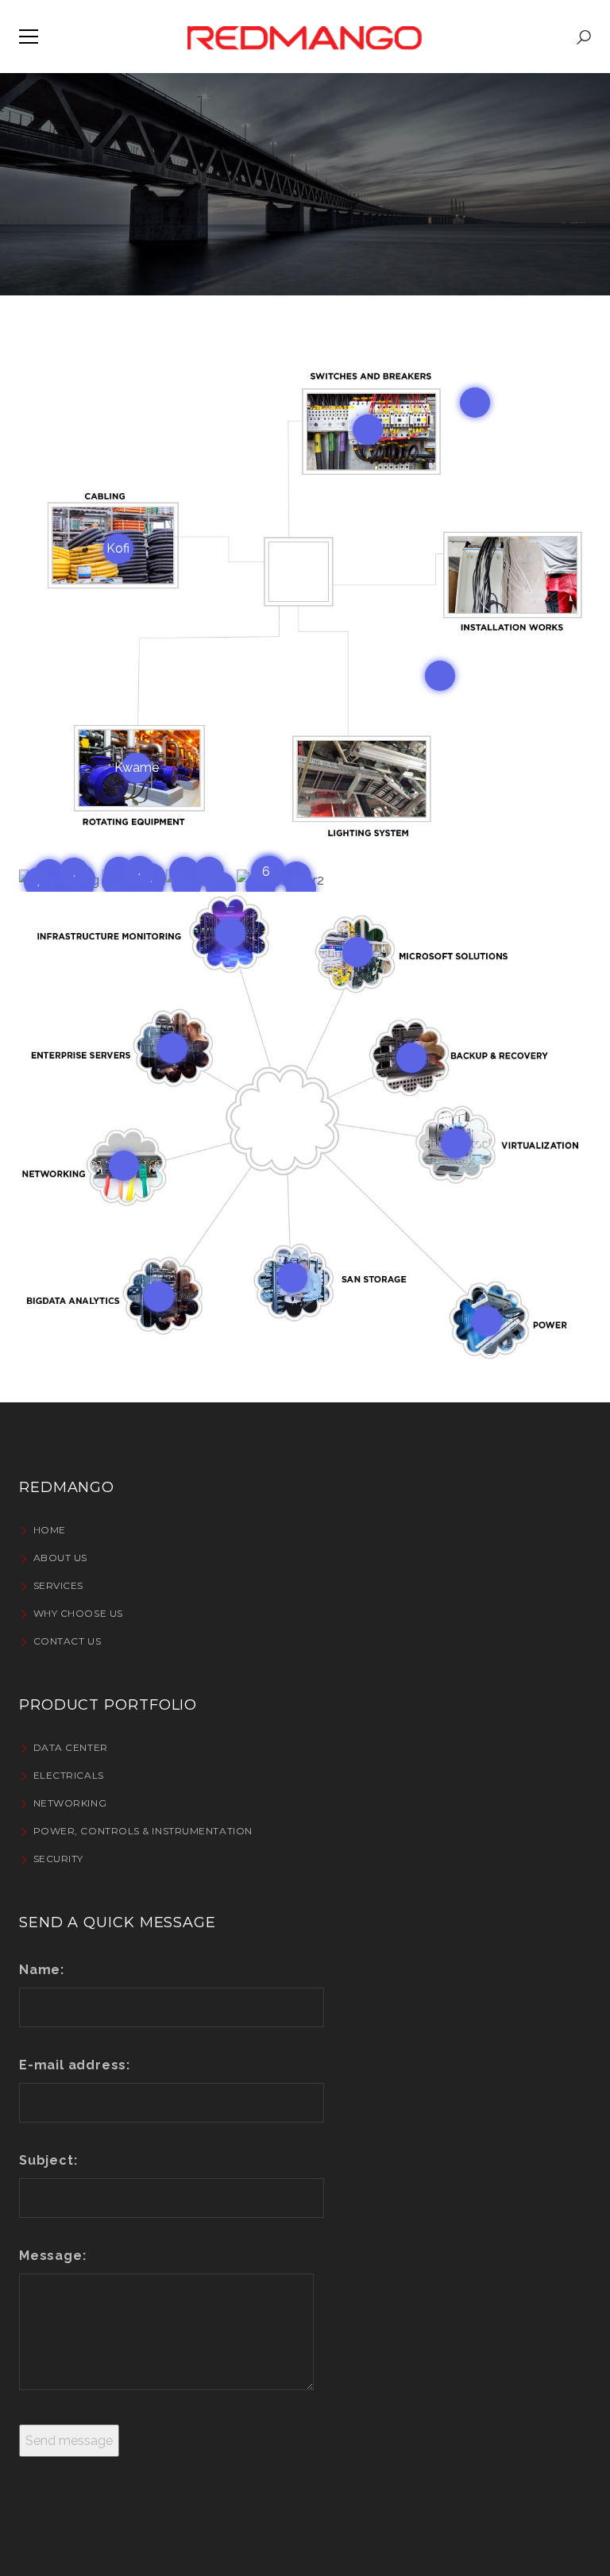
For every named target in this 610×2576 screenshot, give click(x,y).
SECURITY (58, 1859)
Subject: (48, 2160)
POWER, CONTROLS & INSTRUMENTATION (143, 1831)
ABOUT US (60, 1558)
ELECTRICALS (69, 1775)
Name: (42, 1970)
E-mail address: (75, 2065)
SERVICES (58, 1585)
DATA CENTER (71, 1747)
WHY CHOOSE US (78, 1613)
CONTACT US (67, 1641)
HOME (50, 1530)
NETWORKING (70, 1803)
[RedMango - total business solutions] (305, 36)
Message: (52, 2256)
